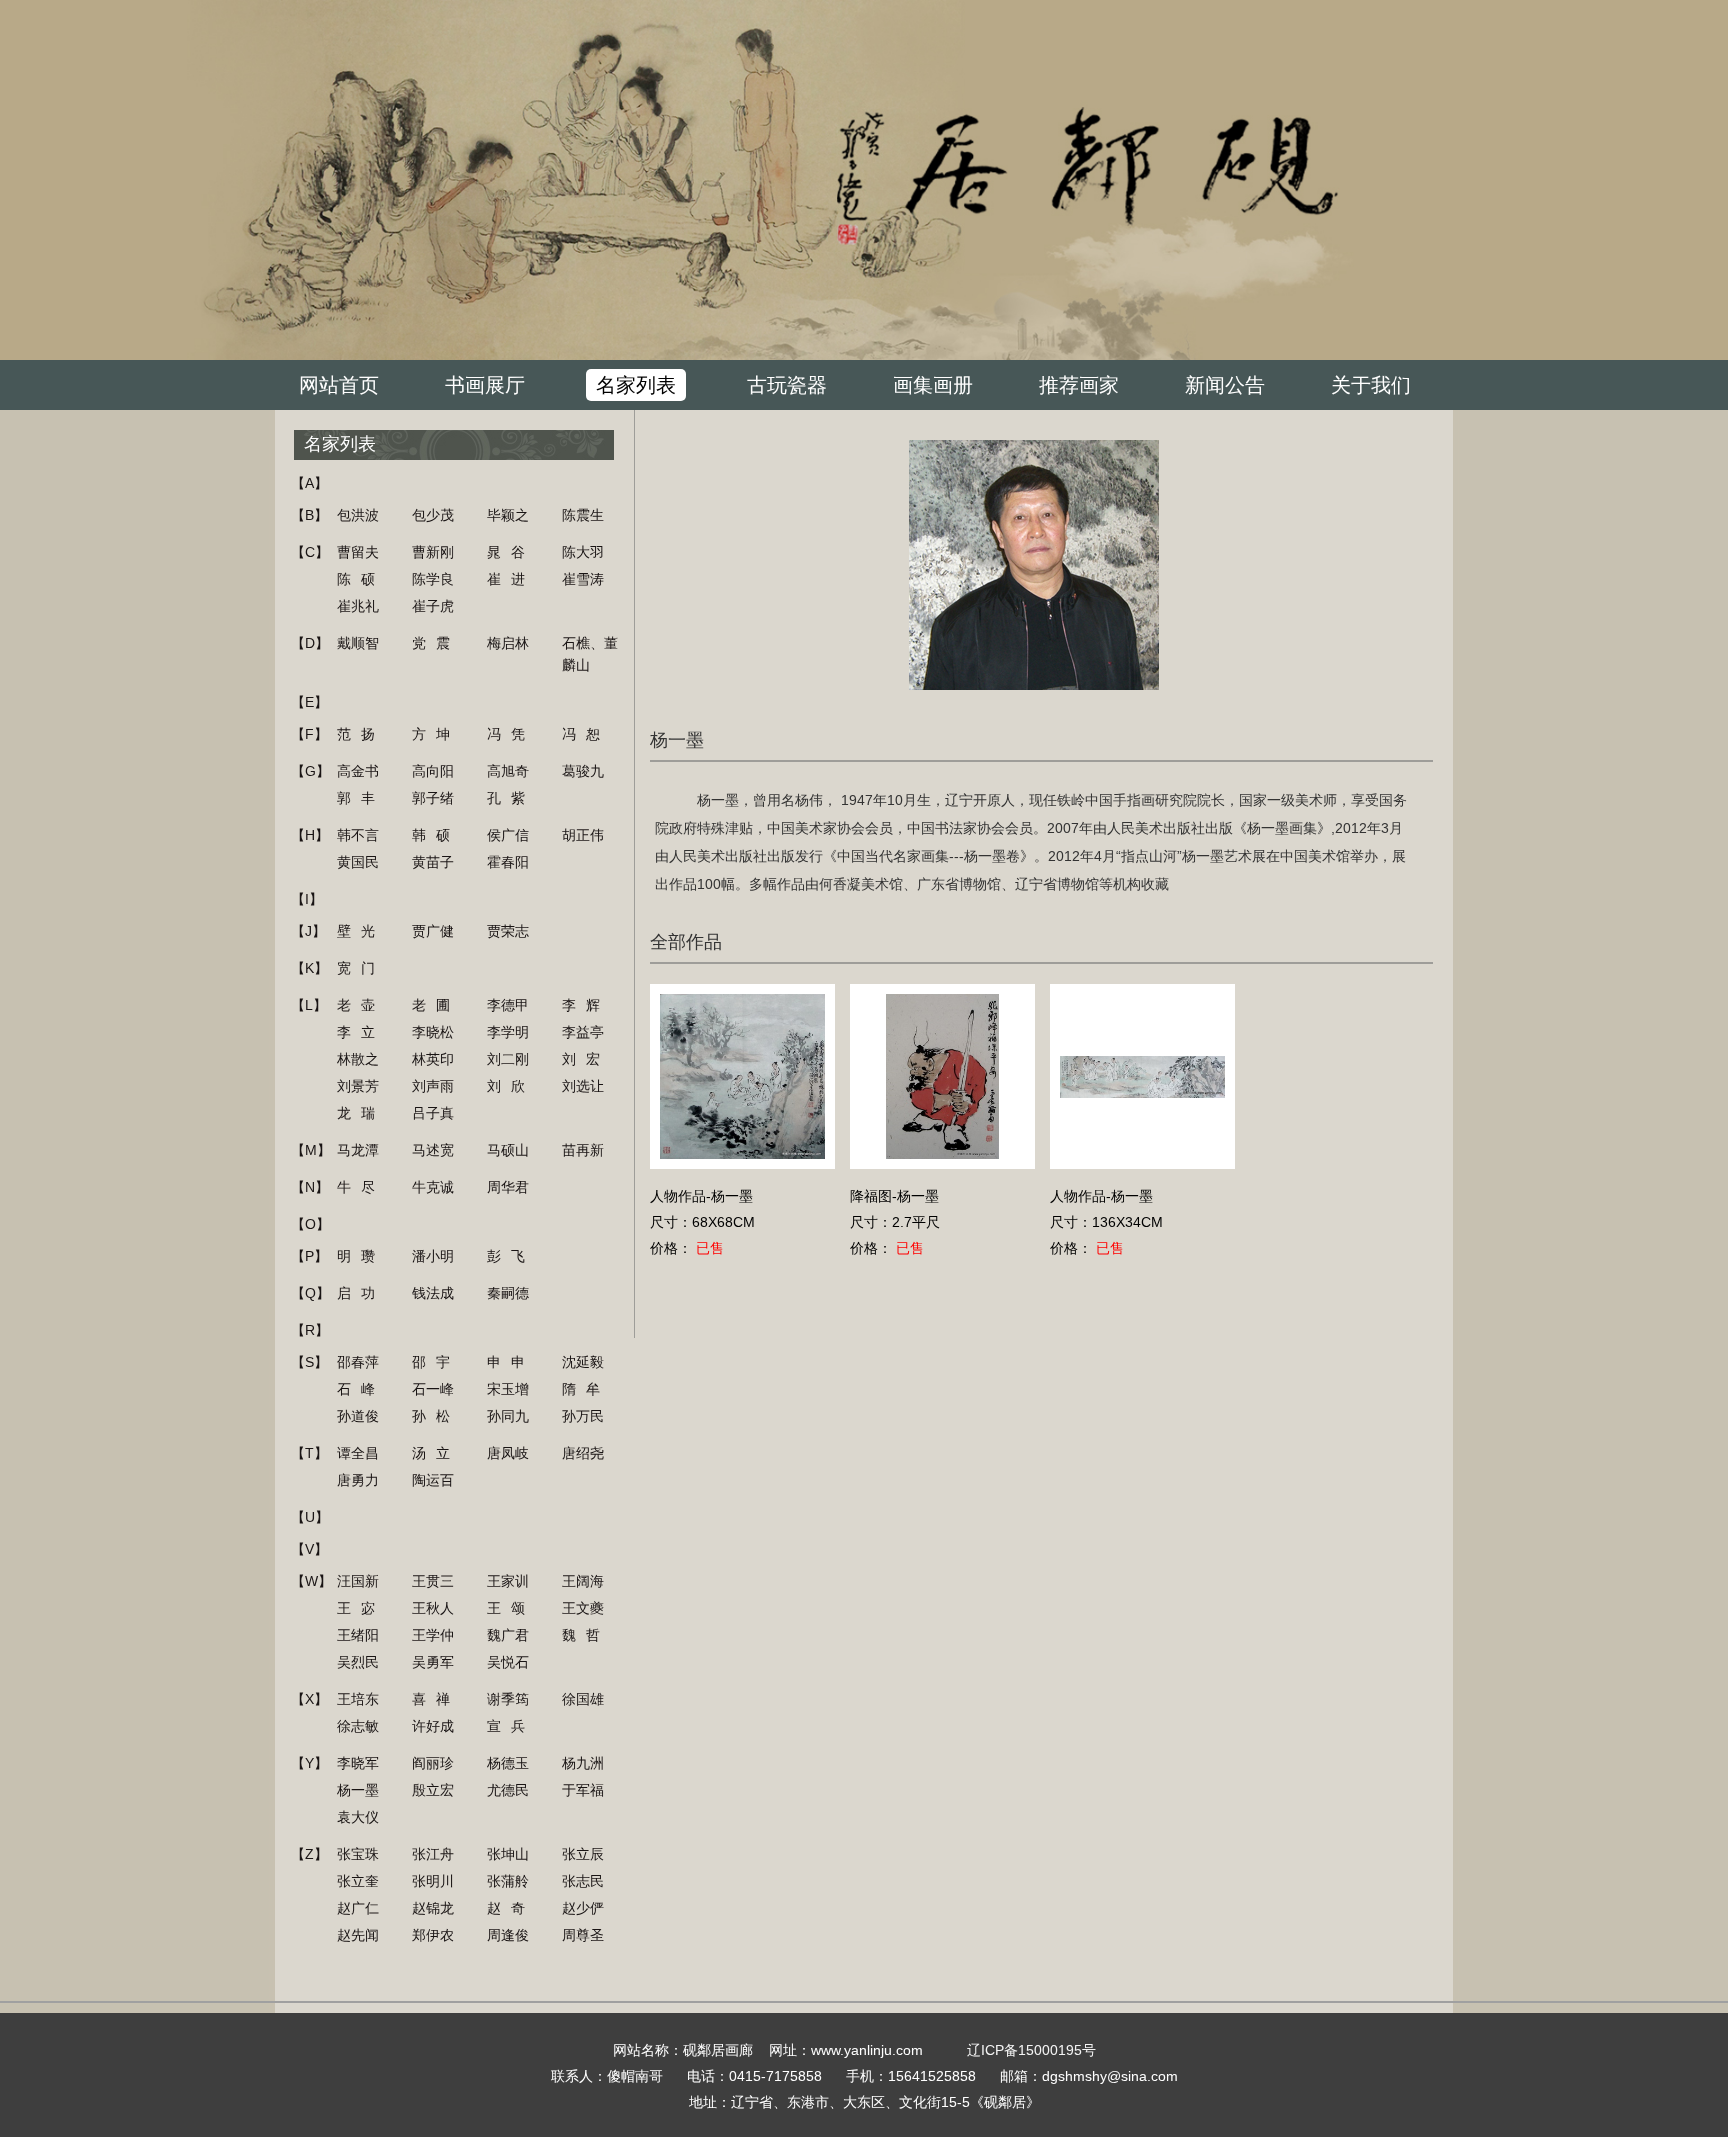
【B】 (309, 515)
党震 (436, 643)
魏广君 (508, 1635)
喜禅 (436, 1699)
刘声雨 (433, 1086)
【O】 (310, 1224)
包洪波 (358, 515)
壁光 (361, 931)
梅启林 (508, 643)
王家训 (508, 1581)
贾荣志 (508, 931)
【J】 (308, 931)
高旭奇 (508, 771)
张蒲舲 (508, 1881)
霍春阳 (508, 862)
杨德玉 (508, 1763)
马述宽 (433, 1150)
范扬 (361, 734)
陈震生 (583, 515)
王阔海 (583, 1581)
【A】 (309, 483)
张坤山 (508, 1854)
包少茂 (433, 515)
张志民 (583, 1881)
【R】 (310, 1330)
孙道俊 (358, 1416)
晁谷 (511, 552)
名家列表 (636, 385)
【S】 (309, 1362)
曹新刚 (433, 552)
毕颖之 (508, 515)
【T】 (309, 1453)
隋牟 (586, 1389)
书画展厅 (485, 385)
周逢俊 (508, 1935)
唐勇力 (358, 1480)
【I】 (307, 899)
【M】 (311, 1150)
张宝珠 (358, 1854)
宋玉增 (508, 1389)
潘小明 (433, 1256)
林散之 (358, 1059)
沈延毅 (583, 1362)
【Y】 (309, 1763)
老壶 (361, 1005)
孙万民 (583, 1416)
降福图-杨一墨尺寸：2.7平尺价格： (895, 1222)
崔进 (511, 579)
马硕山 (508, 1150)
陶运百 (433, 1480)
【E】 (309, 702)
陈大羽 (583, 552)
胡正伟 (583, 835)
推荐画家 (1079, 385)
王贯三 (433, 1581)
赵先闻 (358, 1935)
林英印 (433, 1059)
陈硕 (361, 579)
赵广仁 (358, 1908)
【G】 (310, 771)
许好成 (433, 1726)
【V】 (309, 1549)
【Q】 (310, 1293)
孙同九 (508, 1416)
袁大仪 (358, 1817)
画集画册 (933, 385)
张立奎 (358, 1881)
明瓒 (361, 1256)
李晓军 (358, 1763)
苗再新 (583, 1150)
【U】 (310, 1517)
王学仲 (433, 1635)
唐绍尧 (583, 1453)
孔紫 (511, 798)
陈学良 (433, 579)
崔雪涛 (583, 579)
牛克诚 (433, 1187)
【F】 (309, 734)
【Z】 (309, 1854)
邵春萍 (358, 1362)
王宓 (361, 1608)
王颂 (511, 1608)
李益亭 (583, 1032)
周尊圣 (583, 1935)
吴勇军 (433, 1662)
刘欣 (511, 1086)
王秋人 (433, 1608)
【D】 (310, 643)
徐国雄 (583, 1699)
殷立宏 (433, 1790)
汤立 (436, 1453)
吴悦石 (508, 1662)
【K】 (309, 968)
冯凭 (511, 734)
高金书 (358, 771)
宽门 (361, 968)
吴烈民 (358, 1662)
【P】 (309, 1256)
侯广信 (508, 835)
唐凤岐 (508, 1453)
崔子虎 (433, 606)
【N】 (310, 1187)
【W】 (311, 1581)
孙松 (436, 1416)
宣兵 (511, 1726)
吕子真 (433, 1113)
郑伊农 (433, 1935)
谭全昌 (358, 1453)
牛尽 (361, 1187)
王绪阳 (358, 1635)
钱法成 (433, 1293)
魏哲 (586, 1635)
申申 (511, 1362)
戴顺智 (358, 643)
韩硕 (436, 835)
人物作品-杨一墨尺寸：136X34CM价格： (1106, 1222)
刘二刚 (508, 1059)
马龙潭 (358, 1150)
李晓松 (433, 1032)
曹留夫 (358, 552)
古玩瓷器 (787, 385)
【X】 (309, 1699)
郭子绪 (433, 798)
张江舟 (433, 1854)
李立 (361, 1032)
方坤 (436, 734)
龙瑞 (361, 1113)
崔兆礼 (358, 606)
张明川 (433, 1881)
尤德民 (508, 1790)
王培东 (358, 1699)
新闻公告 (1225, 385)
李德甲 (508, 1005)
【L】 (309, 1005)
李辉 (586, 1005)
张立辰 (583, 1854)
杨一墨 (358, 1790)
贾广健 (433, 931)
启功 (361, 1293)
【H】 (310, 835)
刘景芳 (358, 1086)
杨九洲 (583, 1763)
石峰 (361, 1389)
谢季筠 (508, 1699)
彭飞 (511, 1256)
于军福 (583, 1790)
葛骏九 (583, 771)
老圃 (436, 1005)
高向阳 (433, 771)
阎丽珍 (433, 1763)
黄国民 (358, 862)
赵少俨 (583, 1908)
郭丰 (361, 798)
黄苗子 (433, 862)
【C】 (310, 552)
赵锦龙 (433, 1908)
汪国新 (358, 1581)
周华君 (508, 1187)
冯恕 (586, 734)
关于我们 (1371, 385)
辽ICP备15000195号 (1031, 2050)
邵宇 (436, 1362)
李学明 (508, 1032)
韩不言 (358, 835)
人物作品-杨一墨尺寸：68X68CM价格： (702, 1222)
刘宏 (586, 1059)
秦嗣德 (508, 1293)
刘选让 (583, 1086)
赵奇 (511, 1908)
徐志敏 (358, 1726)
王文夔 (583, 1608)
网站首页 (339, 385)
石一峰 (433, 1389)
